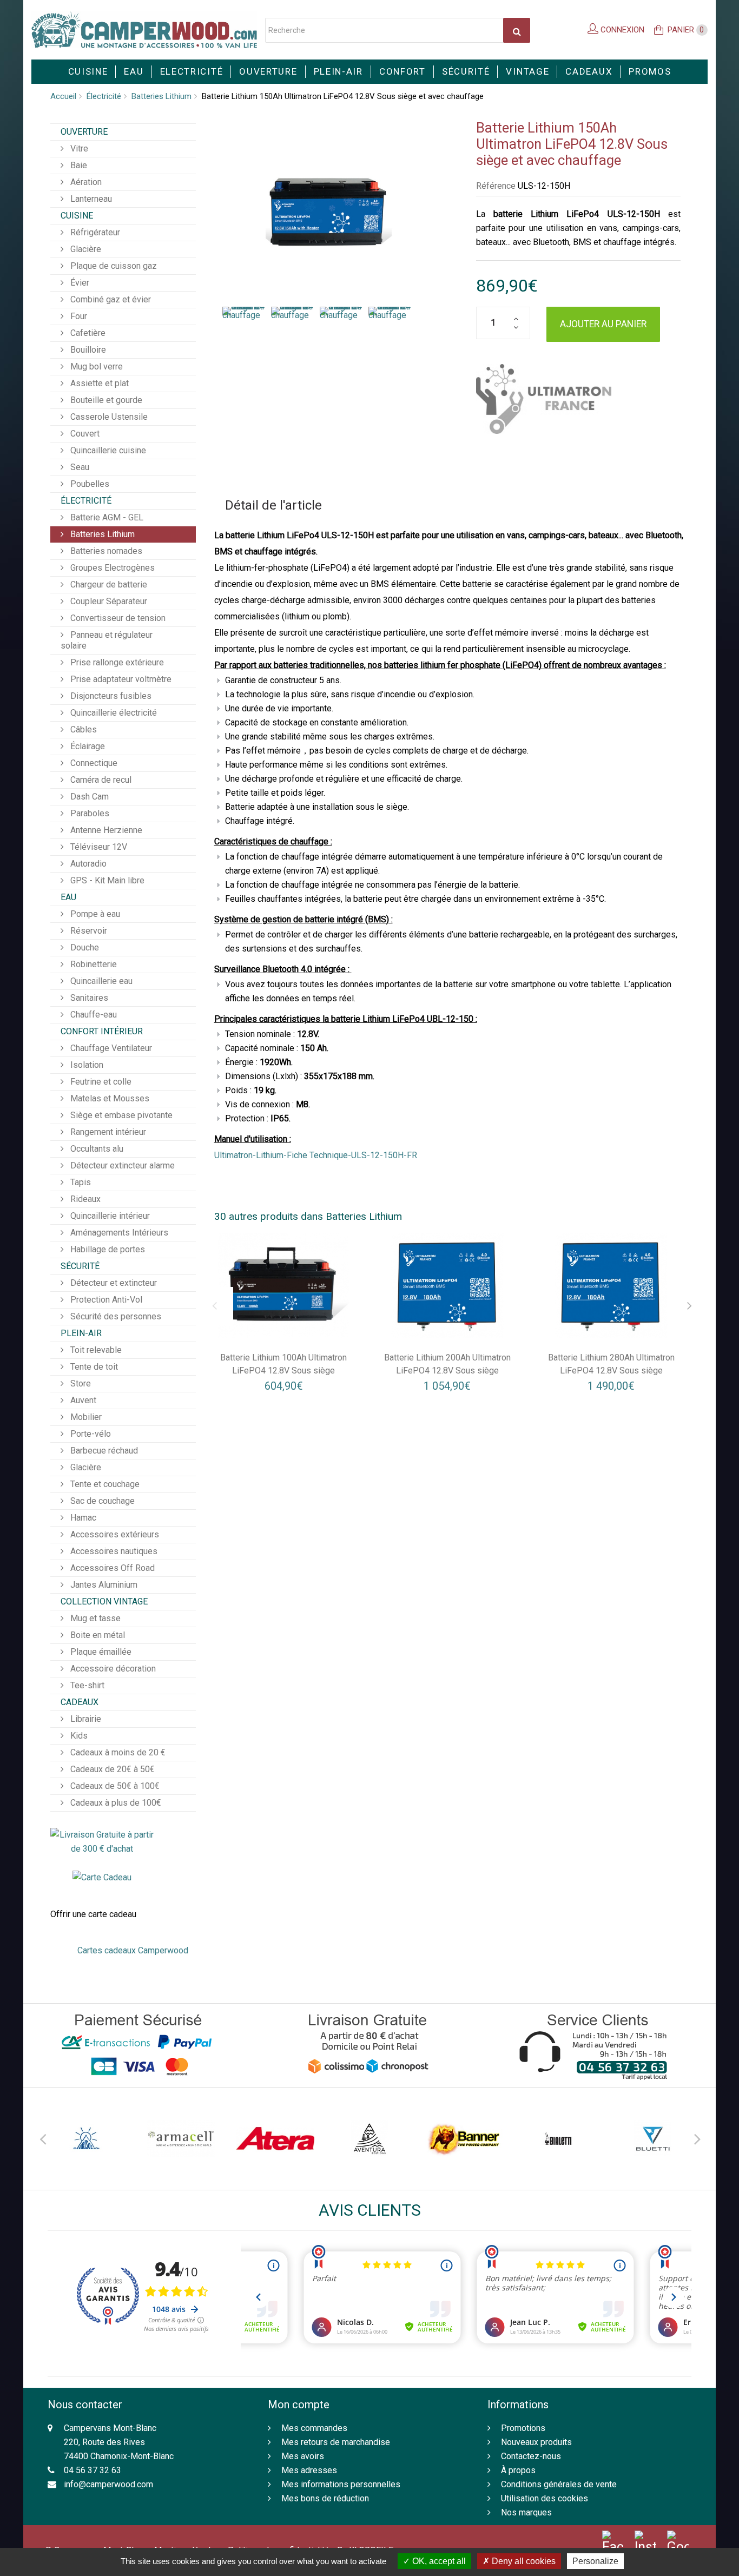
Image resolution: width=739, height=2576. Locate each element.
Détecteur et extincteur (113, 1283)
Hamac (82, 1518)
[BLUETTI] (652, 2139)
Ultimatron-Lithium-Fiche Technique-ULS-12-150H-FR (316, 1155)
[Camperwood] (144, 30)
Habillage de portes (107, 1249)
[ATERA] (275, 2139)
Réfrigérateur (94, 232)
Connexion (621, 30)
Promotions (523, 2428)
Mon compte (299, 2405)
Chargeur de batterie (108, 584)
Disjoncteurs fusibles (110, 696)
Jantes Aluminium (103, 1585)
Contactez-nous (531, 2456)
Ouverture (268, 71)
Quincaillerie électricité (113, 713)
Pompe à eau (94, 914)
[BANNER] (464, 2139)
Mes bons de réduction (325, 2498)
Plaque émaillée (100, 1652)
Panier (686, 30)
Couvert (84, 434)
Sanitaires (88, 998)
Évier (79, 283)
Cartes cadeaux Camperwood (133, 1950)
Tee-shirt (86, 1685)
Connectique (93, 763)
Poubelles (89, 484)
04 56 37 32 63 (93, 2470)
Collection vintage (104, 1601)
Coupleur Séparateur (108, 601)
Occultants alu (96, 1149)
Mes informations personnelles (341, 2484)
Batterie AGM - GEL (106, 517)
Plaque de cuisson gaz (113, 266)
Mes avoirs (303, 2456)
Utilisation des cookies (545, 2498)
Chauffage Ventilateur (110, 1048)
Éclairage (87, 746)
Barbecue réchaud (103, 1451)
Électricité (104, 96)
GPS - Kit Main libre (106, 880)
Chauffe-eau (93, 1015)
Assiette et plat (98, 383)
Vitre (78, 148)
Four (78, 316)
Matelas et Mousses (109, 1098)
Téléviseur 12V (98, 847)
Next (697, 2137)
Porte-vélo (90, 1434)
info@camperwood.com (108, 2484)
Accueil (63, 96)
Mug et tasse (94, 1618)
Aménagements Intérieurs (118, 1233)
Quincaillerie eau (100, 981)
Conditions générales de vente (559, 2484)
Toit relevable (95, 1350)
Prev (42, 2137)
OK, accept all (438, 2561)
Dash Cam (88, 797)
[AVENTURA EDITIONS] (369, 2139)
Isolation (86, 1065)
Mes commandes (314, 2428)
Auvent (82, 1400)
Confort (403, 71)
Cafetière (87, 333)
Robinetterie (93, 964)
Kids (78, 1736)
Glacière (85, 249)
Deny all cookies (523, 2561)
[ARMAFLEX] (181, 2139)
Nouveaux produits (536, 2442)
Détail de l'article (273, 505)
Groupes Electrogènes (111, 568)
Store (80, 1383)
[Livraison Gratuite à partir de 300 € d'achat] (102, 1841)
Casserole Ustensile (108, 417)
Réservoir (88, 931)
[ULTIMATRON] (544, 399)
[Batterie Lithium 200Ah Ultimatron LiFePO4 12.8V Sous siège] (447, 1286)
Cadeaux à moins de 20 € (117, 1752)
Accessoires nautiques (113, 1551)
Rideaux (84, 1199)
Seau (79, 467)
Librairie (85, 1719)
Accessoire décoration (112, 1669)
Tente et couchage (104, 1484)
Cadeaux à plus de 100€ (115, 1803)
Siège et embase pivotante (120, 1115)
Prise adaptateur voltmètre (120, 679)
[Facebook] (613, 2543)
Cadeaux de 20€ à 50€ (111, 1769)
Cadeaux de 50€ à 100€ (114, 1786)
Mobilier (85, 1417)
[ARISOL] (87, 2139)
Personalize (595, 2561)
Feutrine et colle (100, 1082)
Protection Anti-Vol (105, 1300)
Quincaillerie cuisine (107, 450)
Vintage (527, 71)
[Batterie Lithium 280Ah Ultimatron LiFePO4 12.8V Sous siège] (611, 1286)
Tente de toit (93, 1367)
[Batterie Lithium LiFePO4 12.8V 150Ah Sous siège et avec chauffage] (244, 336)
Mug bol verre (95, 366)
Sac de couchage (101, 1501)
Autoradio (87, 864)
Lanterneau (90, 199)
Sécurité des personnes (115, 1316)
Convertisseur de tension (117, 618)
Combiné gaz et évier (110, 299)
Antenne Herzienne (105, 830)
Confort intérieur (102, 1031)
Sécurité (466, 71)
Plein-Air (338, 71)
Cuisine (88, 71)
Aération (85, 182)
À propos (518, 2470)
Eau (134, 71)
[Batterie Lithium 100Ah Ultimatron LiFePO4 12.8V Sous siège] (284, 1286)
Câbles (83, 729)
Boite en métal (97, 1635)
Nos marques (526, 2512)
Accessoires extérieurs (114, 1534)
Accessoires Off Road (111, 1568)
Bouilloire (87, 350)
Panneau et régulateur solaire (107, 640)
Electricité (192, 71)
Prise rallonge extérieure (116, 662)
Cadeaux (589, 71)
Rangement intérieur (107, 1132)
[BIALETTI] (558, 2139)
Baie (78, 165)
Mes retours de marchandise (336, 2442)
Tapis (80, 1182)
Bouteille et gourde (105, 400)
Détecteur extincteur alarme (121, 1165)
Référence (496, 186)
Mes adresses (309, 2470)
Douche (84, 947)
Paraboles (89, 813)
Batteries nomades (105, 551)
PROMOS (650, 71)
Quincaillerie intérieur (109, 1216)
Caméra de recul (100, 780)
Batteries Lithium (161, 96)
